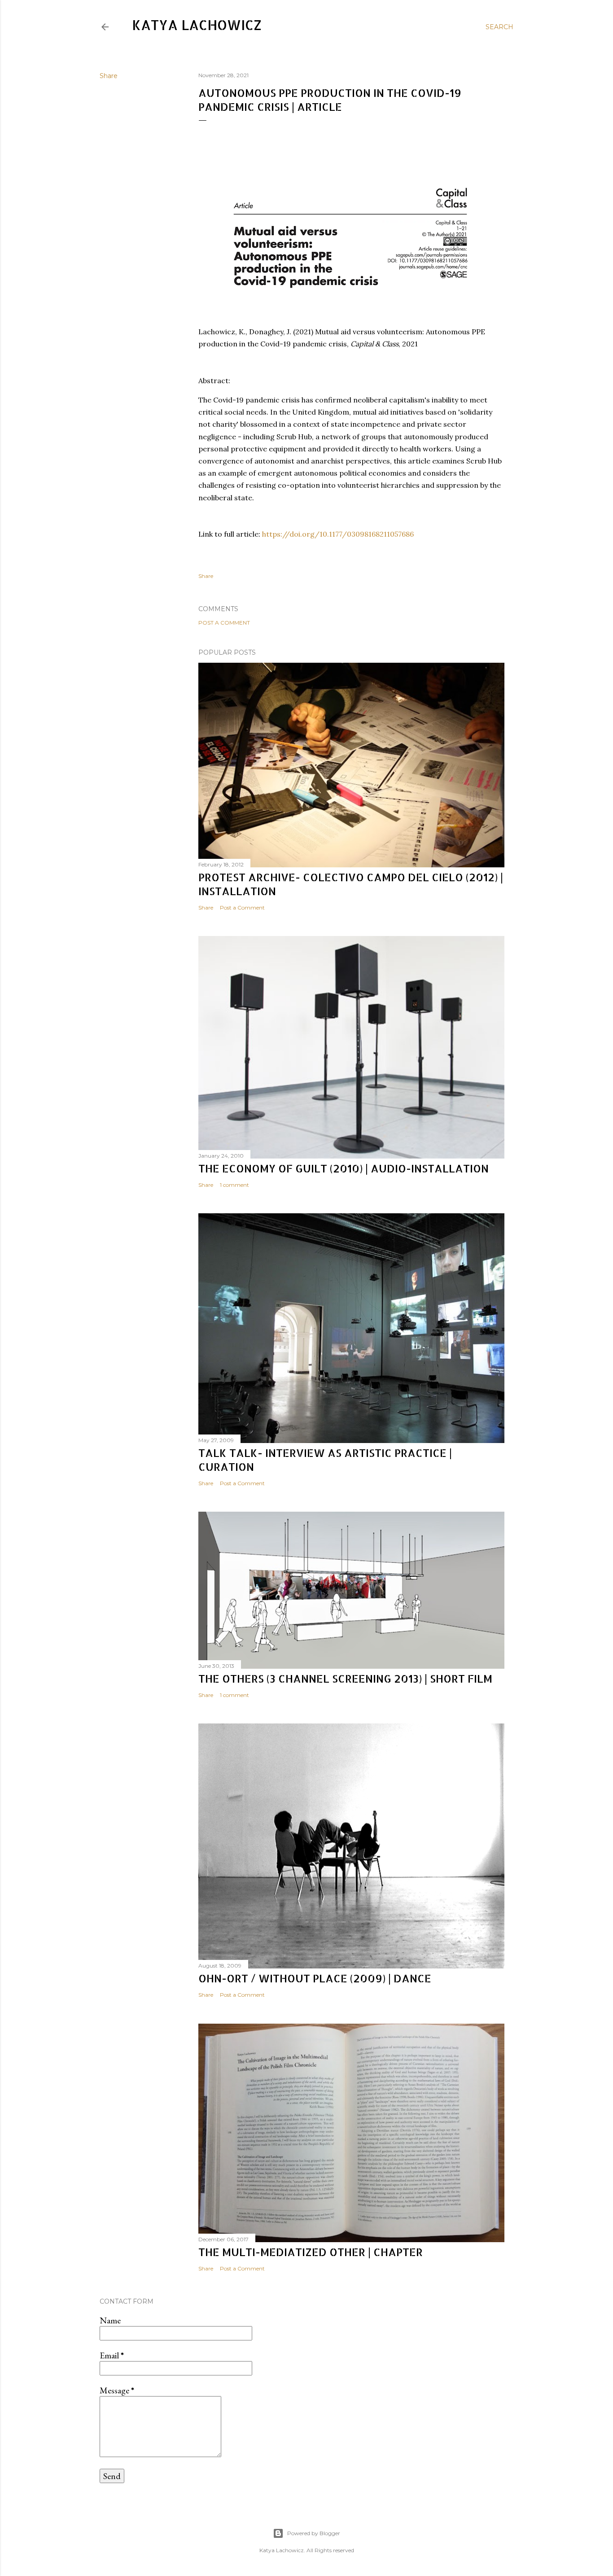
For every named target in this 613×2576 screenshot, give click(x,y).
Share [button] (109, 76)
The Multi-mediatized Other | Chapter (311, 2252)
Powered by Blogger (314, 2533)
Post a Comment (224, 623)
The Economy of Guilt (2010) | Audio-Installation (344, 1168)
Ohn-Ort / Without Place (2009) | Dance (315, 1978)
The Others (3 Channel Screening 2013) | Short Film (345, 1678)
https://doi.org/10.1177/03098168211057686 (338, 534)
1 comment (234, 1185)
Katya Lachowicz (197, 25)
